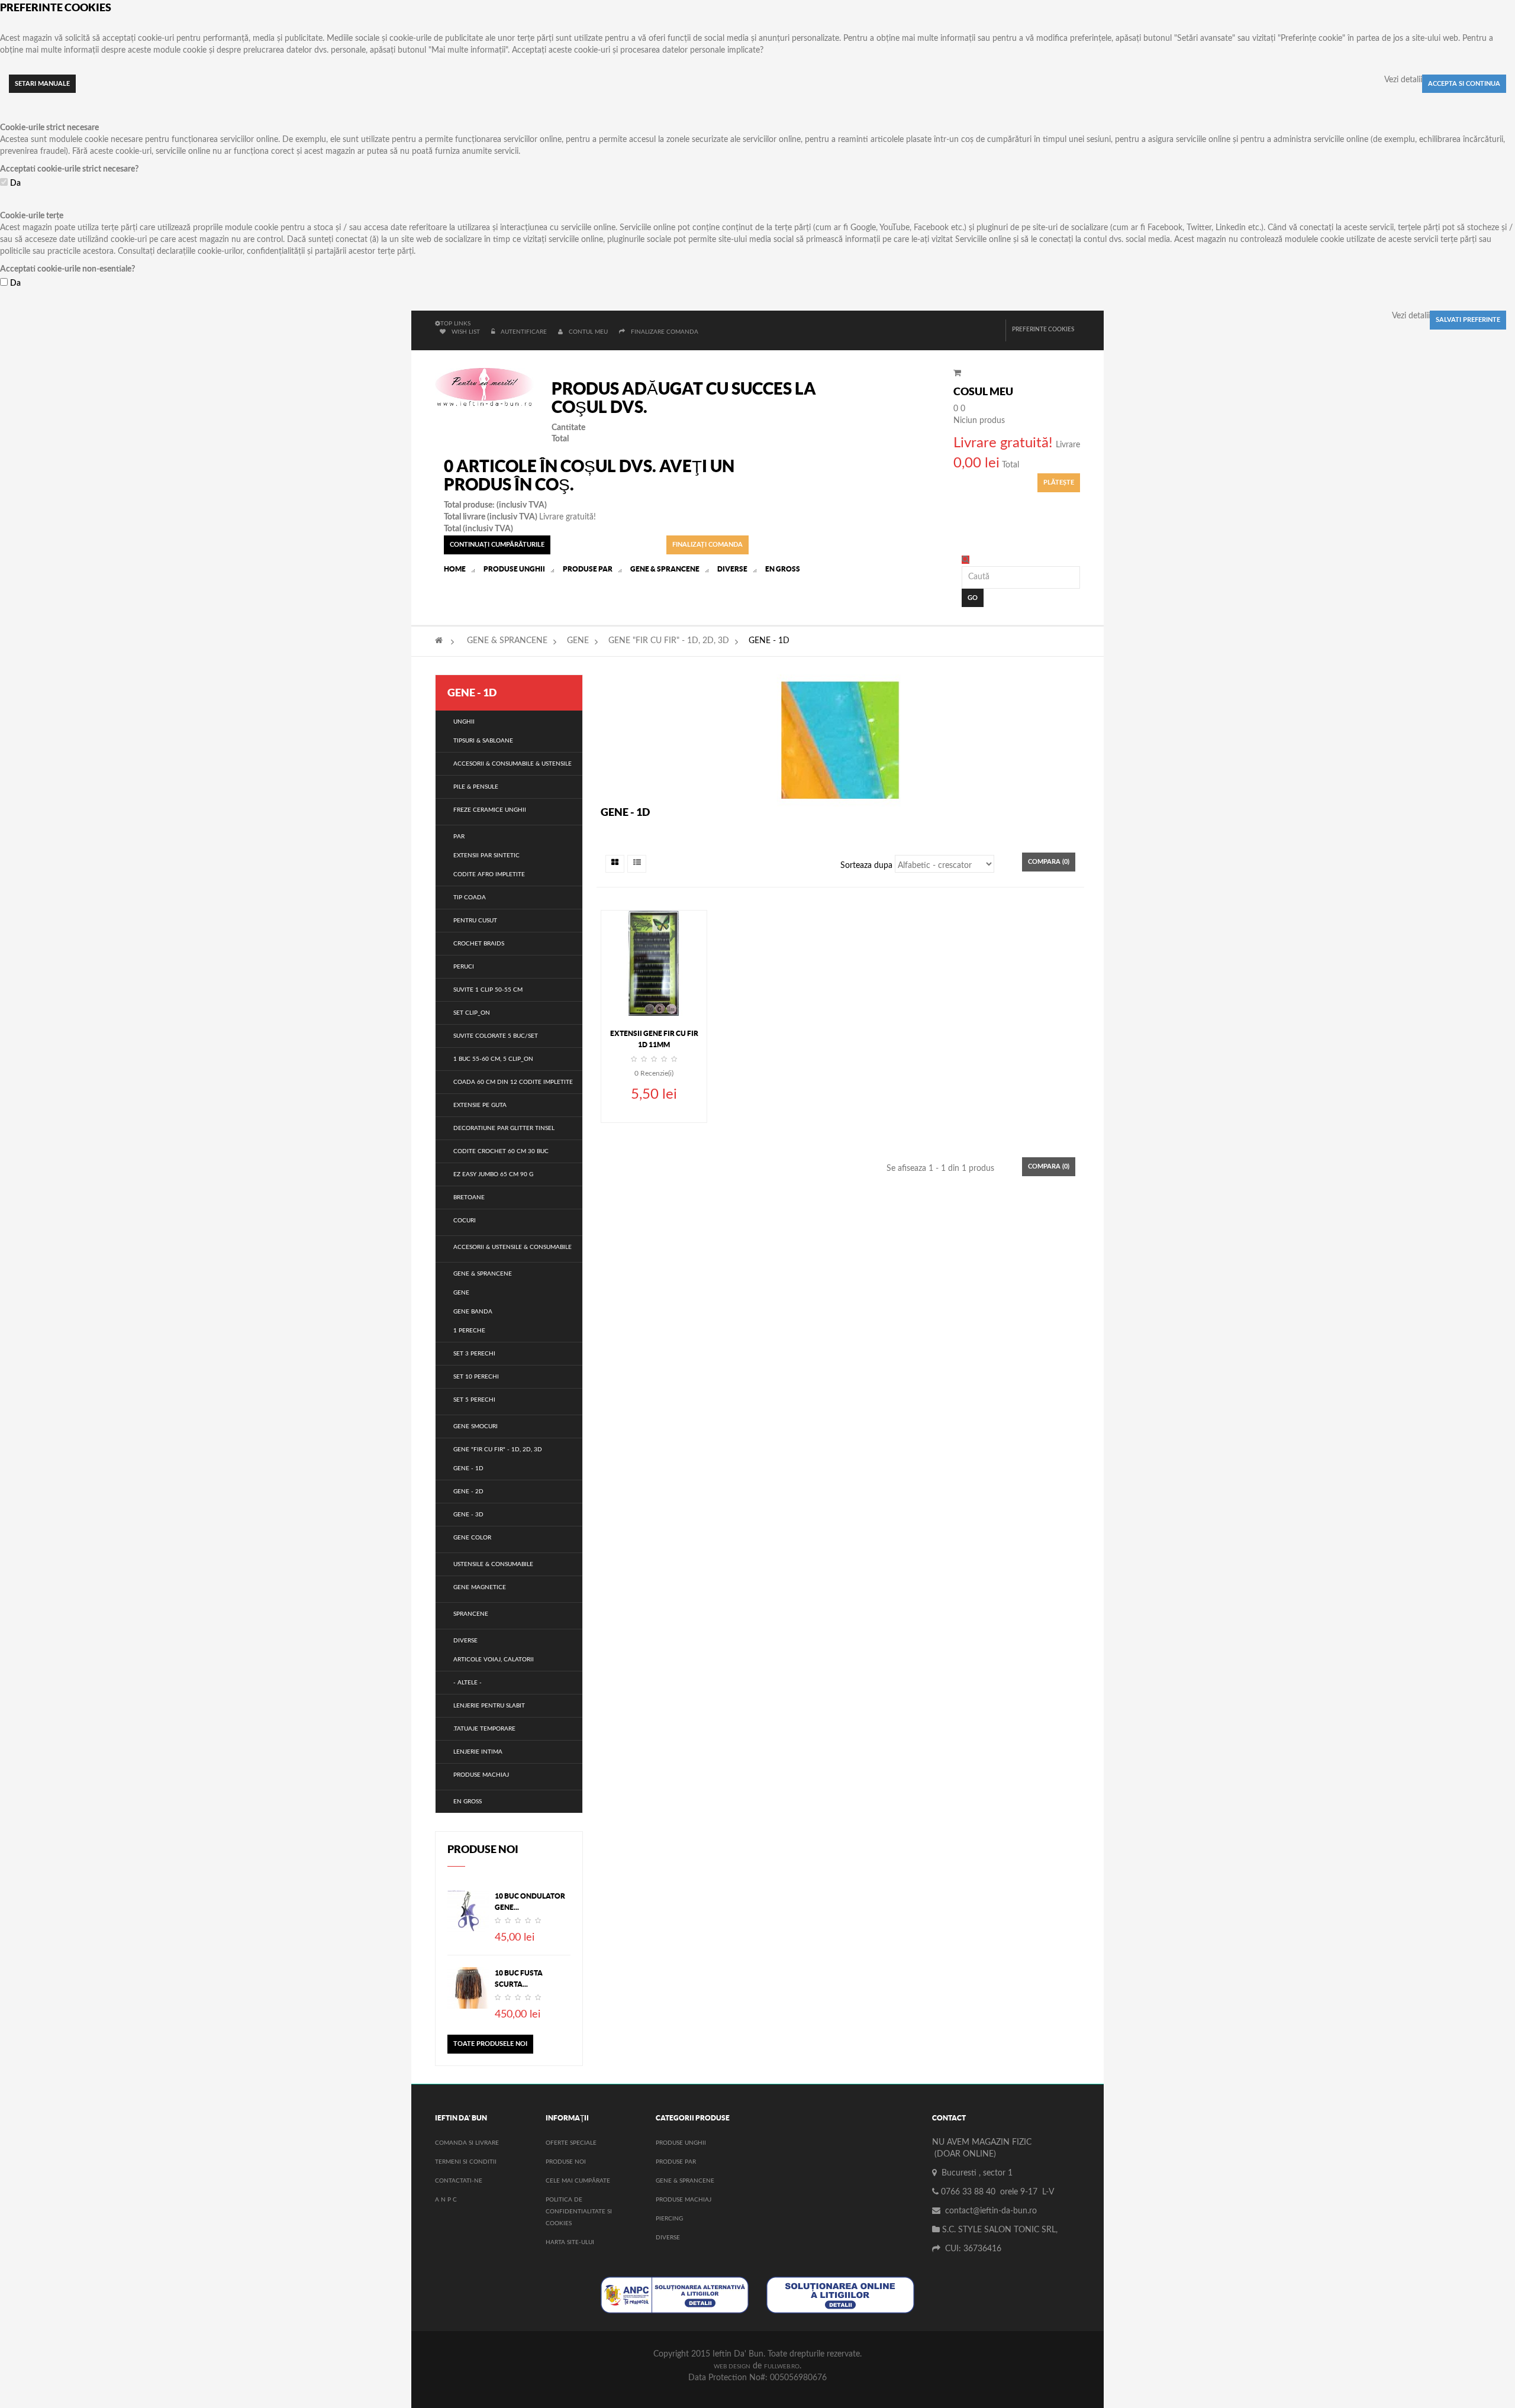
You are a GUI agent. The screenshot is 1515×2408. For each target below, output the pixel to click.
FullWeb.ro (782, 2367)
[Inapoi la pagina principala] (439, 641)
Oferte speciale (571, 2143)
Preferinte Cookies (1043, 330)
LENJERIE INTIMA (478, 1752)
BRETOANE (469, 1197)
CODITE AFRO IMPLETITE (489, 874)
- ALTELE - (468, 1683)
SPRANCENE (471, 1614)
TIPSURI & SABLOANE (483, 741)
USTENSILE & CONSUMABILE (493, 1564)
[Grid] (615, 864)
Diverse (668, 2238)
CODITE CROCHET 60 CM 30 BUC (501, 1151)
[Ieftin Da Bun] (484, 388)
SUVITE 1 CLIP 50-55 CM (488, 990)
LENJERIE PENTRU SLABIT (489, 1706)
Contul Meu (588, 332)
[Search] (966, 560)
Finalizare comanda (665, 332)
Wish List (466, 332)
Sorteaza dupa (866, 866)
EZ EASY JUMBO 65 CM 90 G (493, 1174)
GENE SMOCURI (476, 1426)
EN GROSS (468, 1802)
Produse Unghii (681, 2143)
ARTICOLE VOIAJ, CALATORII (494, 1660)
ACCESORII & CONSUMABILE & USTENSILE (512, 764)
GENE (578, 641)
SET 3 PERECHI (474, 1354)
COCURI (465, 1221)
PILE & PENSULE (476, 787)
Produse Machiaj (684, 2200)
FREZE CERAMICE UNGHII (490, 810)
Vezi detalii (1403, 80)
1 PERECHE (469, 1331)
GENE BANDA (473, 1312)
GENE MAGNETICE (480, 1587)
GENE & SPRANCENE (507, 641)
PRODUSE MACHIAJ (481, 1775)
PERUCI (464, 967)
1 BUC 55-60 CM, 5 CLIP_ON (493, 1059)
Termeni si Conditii (466, 2162)
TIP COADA (470, 898)
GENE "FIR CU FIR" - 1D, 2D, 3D (669, 641)
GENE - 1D (468, 1468)
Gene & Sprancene (685, 2181)
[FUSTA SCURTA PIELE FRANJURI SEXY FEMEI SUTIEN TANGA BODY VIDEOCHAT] (468, 1988)
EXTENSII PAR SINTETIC (486, 856)
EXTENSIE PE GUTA (480, 1105)
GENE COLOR (472, 1538)
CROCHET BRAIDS (479, 944)
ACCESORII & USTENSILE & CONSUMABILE (512, 1247)
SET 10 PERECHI (476, 1377)
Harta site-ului (570, 2242)
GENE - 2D (468, 1492)
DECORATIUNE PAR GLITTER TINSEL (504, 1128)
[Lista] (637, 864)
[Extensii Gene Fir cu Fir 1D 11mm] (654, 963)
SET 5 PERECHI (474, 1400)
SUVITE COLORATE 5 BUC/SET (496, 1036)
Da (15, 183)
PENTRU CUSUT (475, 921)
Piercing (669, 2219)
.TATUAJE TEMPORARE (484, 1729)
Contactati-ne (459, 2181)
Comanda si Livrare (467, 2143)
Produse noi (483, 1849)
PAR (459, 837)
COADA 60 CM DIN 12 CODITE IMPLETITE (513, 1082)
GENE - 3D (468, 1515)
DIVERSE (465, 1641)
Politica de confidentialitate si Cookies (579, 2212)
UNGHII (464, 722)
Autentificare (525, 332)
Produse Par (676, 2162)
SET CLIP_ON (472, 1013)
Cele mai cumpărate (578, 2181)
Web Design (732, 2367)
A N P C (446, 2200)
